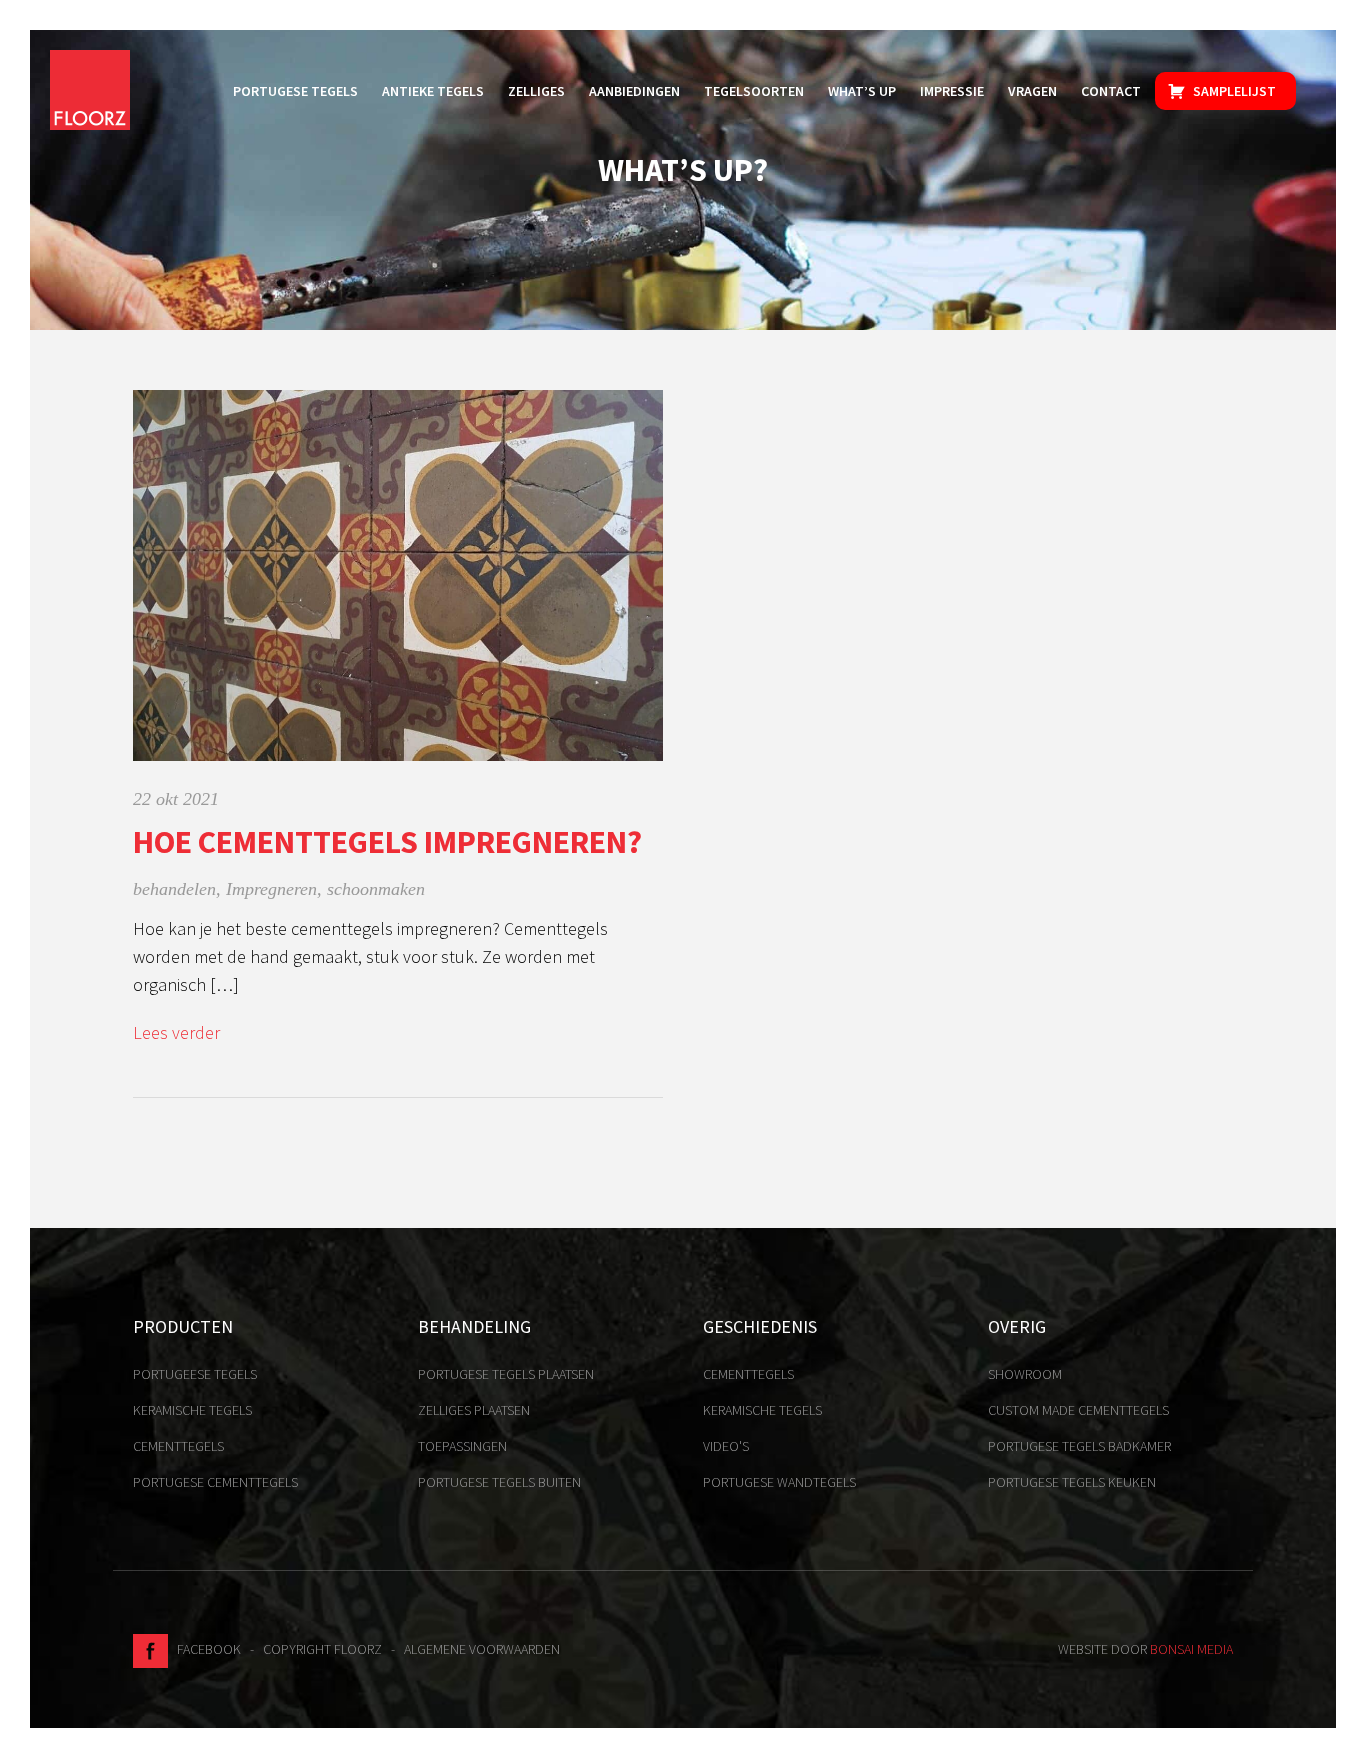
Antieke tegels (433, 91)
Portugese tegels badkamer (1079, 1446)
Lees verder (176, 1032)
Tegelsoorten (754, 91)
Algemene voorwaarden (482, 1649)
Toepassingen (462, 1446)
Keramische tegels (192, 1410)
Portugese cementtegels (215, 1482)
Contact (1111, 91)
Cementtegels (178, 1446)
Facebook (204, 1649)
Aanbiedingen (634, 91)
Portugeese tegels (195, 1374)
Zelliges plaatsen (474, 1410)
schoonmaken (376, 889)
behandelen (174, 889)
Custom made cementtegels (1078, 1410)
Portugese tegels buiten (499, 1482)
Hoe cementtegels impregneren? (387, 842)
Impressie (952, 91)
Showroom (1025, 1374)
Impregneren (271, 889)
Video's (726, 1446)
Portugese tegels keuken (1072, 1482)
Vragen (1032, 91)
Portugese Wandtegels (779, 1482)
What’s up (862, 91)
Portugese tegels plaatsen (506, 1374)
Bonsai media (1191, 1649)
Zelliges (536, 91)
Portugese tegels (295, 91)
